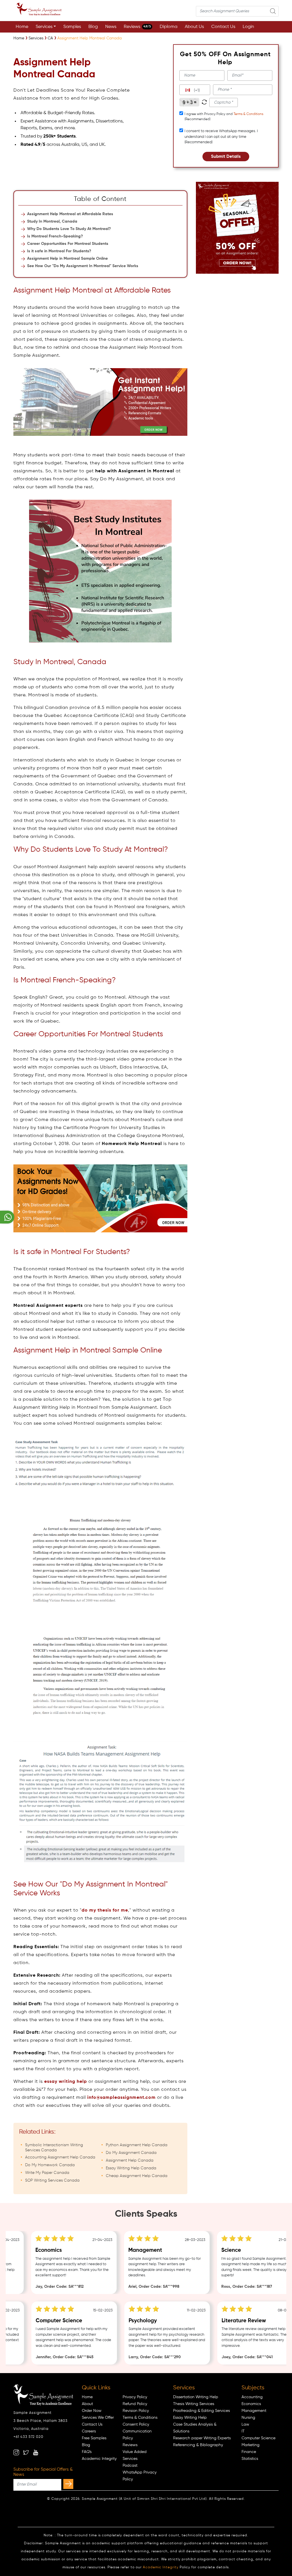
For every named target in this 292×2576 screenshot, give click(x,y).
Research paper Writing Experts (202, 2438)
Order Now (92, 2411)
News (111, 27)
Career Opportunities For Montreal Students (68, 244)
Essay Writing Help (190, 2418)
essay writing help (66, 2082)
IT (243, 2431)
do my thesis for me (105, 1910)
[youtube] (36, 2452)
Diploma (169, 27)
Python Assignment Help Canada (137, 2145)
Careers (89, 2431)
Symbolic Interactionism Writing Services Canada (54, 2148)
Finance (249, 2452)
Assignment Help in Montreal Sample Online (67, 259)
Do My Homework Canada (50, 2165)
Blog (93, 27)
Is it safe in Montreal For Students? (59, 251)
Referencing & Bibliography (198, 2445)
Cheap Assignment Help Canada (137, 2176)
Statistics (250, 2459)
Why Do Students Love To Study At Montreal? (69, 229)
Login (248, 27)
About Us (194, 27)
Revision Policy (136, 2411)
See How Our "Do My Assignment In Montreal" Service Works (83, 266)
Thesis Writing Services (194, 2404)
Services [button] (44, 27)
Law (245, 2424)
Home (22, 27)
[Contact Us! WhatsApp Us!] (7, 1217)
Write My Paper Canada (47, 2173)
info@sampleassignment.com (121, 2098)
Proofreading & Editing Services (201, 2411)
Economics (251, 2404)
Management (254, 2411)
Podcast (130, 2466)
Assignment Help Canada (130, 2160)
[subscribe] (68, 2484)
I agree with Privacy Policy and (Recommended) (224, 117)
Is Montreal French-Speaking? (55, 236)
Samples (72, 27)
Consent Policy (136, 2424)
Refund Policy (135, 2404)
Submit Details (226, 157)
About (87, 2404)
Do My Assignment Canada (131, 2153)
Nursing (248, 2418)
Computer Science (258, 2438)
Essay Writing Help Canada (131, 2168)
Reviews (137, 27)
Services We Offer (98, 2418)
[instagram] (16, 2452)
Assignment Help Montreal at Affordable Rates (70, 214)
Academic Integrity (99, 2459)
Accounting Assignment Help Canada (60, 2157)
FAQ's (87, 2452)
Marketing (251, 2445)
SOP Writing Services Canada (52, 2180)
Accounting (252, 2397)
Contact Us (223, 27)
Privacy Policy (135, 2397)
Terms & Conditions (248, 114)
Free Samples (94, 2438)
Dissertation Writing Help (196, 2397)
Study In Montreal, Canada (52, 221)
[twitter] (26, 2452)
